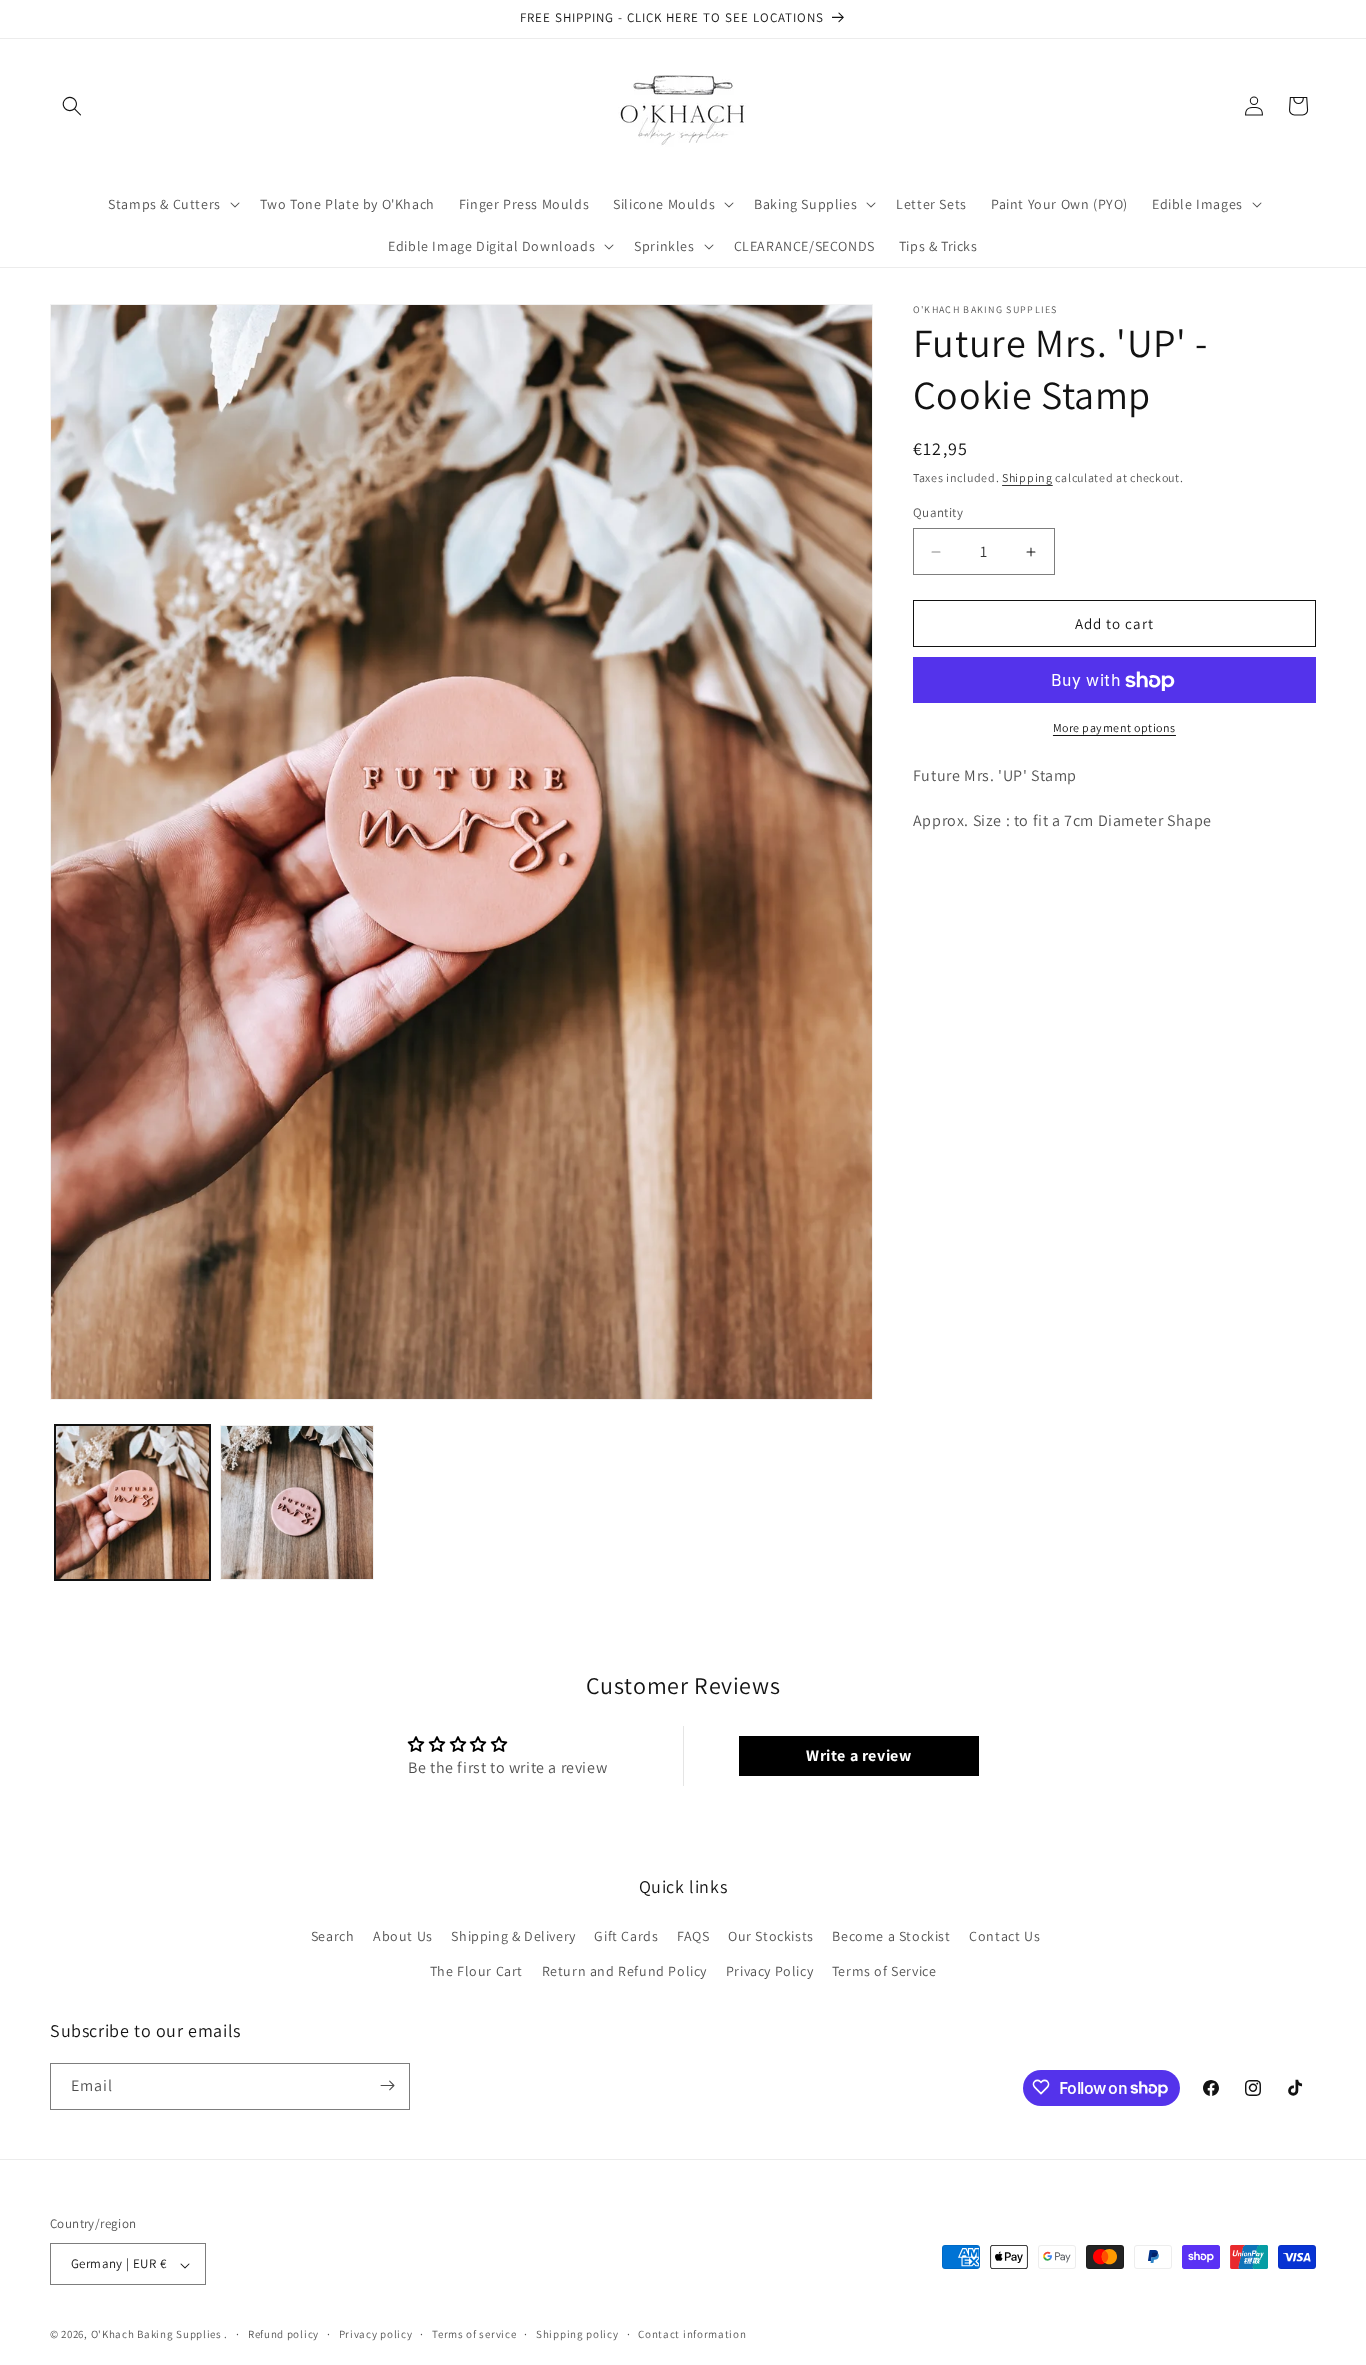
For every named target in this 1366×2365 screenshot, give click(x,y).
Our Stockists (771, 1935)
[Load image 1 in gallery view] (132, 1502)
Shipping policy (577, 2334)
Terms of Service (884, 1971)
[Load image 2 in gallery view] (297, 1502)
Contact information (692, 2334)
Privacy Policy (769, 1971)
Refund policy (283, 2334)
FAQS (693, 1935)
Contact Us (1004, 1935)
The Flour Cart (476, 1971)
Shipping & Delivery (513, 1935)
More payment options (1114, 728)
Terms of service (474, 2334)
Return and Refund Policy (624, 1971)
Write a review (858, 1756)
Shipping (1027, 477)
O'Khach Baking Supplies (156, 2335)
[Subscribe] (387, 2085)
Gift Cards (626, 1935)
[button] (72, 106)
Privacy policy (376, 2334)
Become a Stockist (891, 1935)
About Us (403, 1935)
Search (333, 1935)
